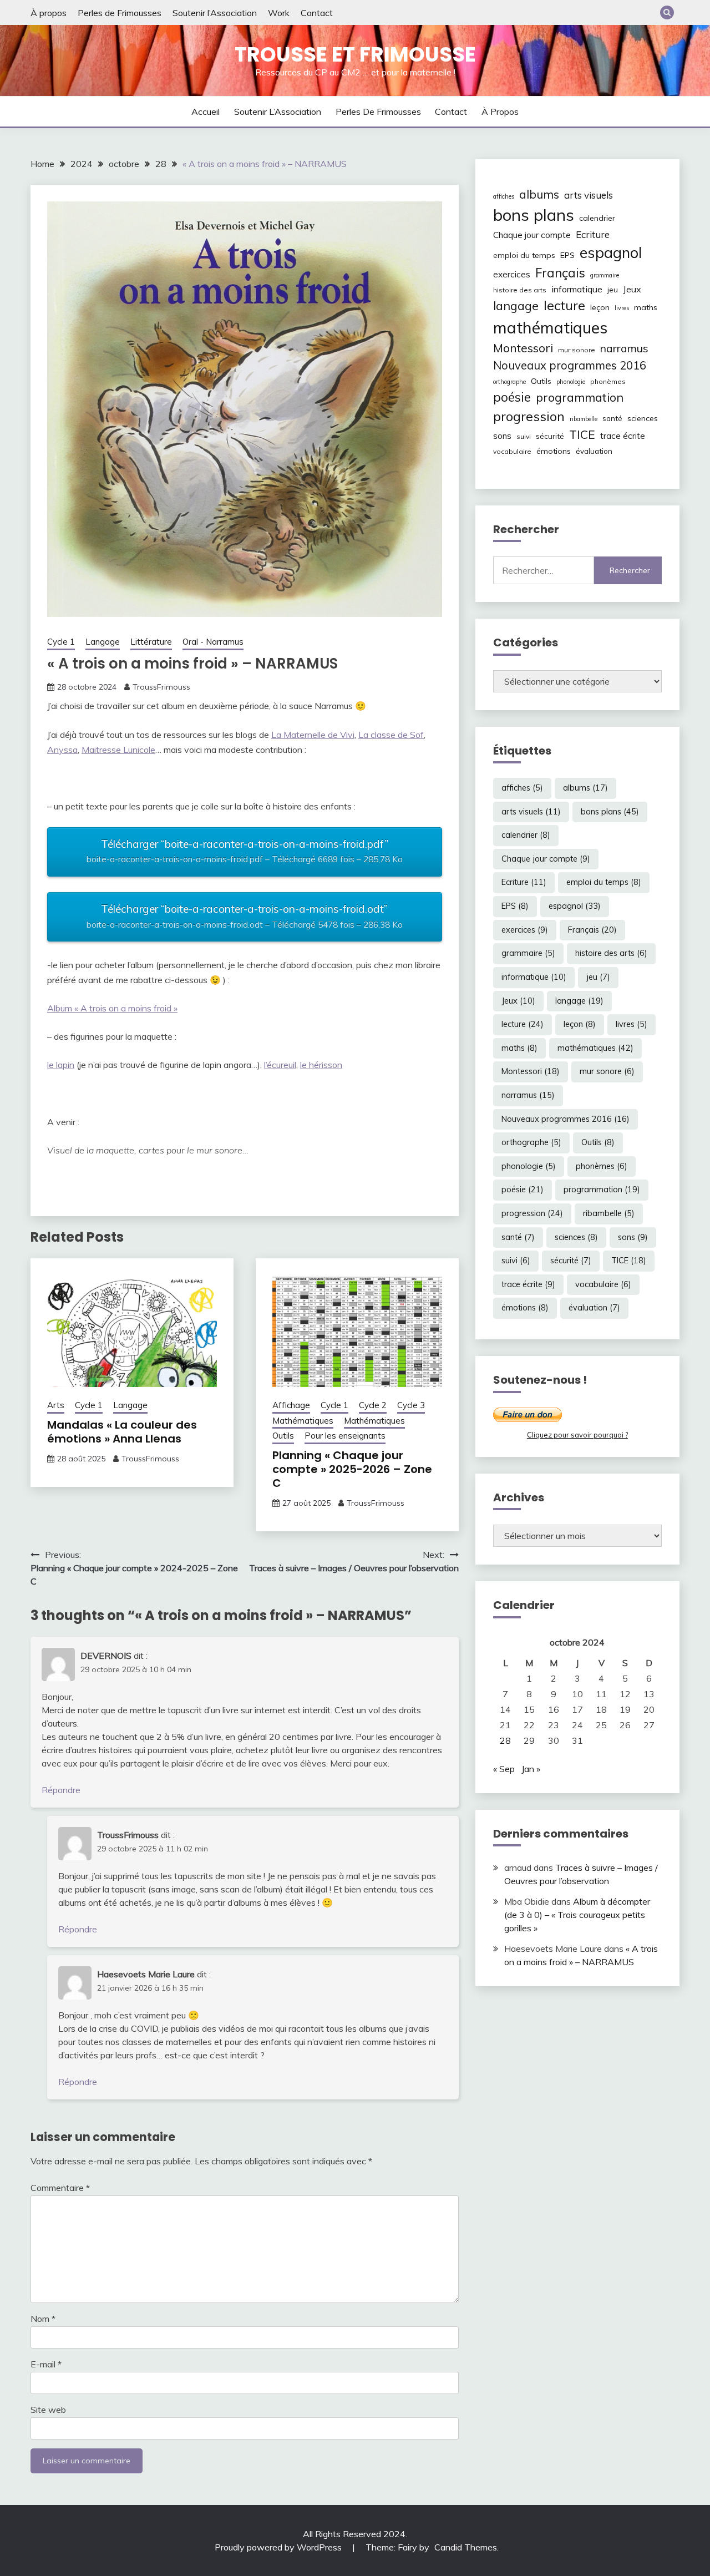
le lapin (61, 1065)
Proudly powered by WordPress (279, 2547)
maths (646, 307)
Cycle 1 (61, 642)
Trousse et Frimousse (355, 54)
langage (516, 305)
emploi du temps (524, 255)
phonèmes (608, 381)
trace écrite (623, 436)
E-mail (46, 2364)
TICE (582, 434)
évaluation (594, 451)
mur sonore (577, 350)
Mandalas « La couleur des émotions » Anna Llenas (122, 1432)
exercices (512, 274)
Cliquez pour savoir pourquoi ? (577, 1435)
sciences (643, 418)
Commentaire (60, 2188)
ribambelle (584, 419)
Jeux (632, 289)
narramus (624, 348)
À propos (49, 13)
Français (560, 273)
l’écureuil (280, 1065)
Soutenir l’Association (215, 13)
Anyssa (62, 750)
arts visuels (589, 195)
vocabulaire (512, 451)
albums (539, 194)
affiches (504, 196)
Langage (103, 642)
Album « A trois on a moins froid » (112, 1008)
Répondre (61, 1790)
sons (502, 436)
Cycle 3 (411, 1405)
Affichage (291, 1405)
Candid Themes (466, 2547)
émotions (554, 451)
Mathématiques (303, 1421)
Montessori (523, 348)
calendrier (597, 218)
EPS (567, 255)
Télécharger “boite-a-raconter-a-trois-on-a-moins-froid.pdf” (245, 851)
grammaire (605, 275)
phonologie (571, 382)
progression (529, 416)
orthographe (509, 382)
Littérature (151, 642)
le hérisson (321, 1065)
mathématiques (550, 327)
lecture (564, 305)
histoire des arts (520, 290)
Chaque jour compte (532, 235)
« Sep (504, 1769)
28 (505, 1740)
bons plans (534, 215)
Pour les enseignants (345, 1436)
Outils (283, 1436)
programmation (580, 397)
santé (612, 418)
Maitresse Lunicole (118, 750)
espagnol (611, 252)
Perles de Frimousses (120, 13)
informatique (577, 289)
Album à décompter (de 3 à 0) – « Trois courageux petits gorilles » (577, 1915)
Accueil (206, 112)
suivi (524, 436)
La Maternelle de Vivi (313, 735)
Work (279, 13)
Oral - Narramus (213, 642)
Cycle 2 (373, 1405)
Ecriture (593, 234)
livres (622, 308)
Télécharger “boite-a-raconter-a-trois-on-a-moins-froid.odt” (245, 916)
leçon (600, 307)
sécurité (550, 436)
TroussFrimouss (161, 687)
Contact (317, 13)
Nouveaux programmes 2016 (570, 365)
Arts (56, 1405)
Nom (43, 2319)
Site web (48, 2410)
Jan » (531, 1769)
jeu (613, 290)
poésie (512, 397)
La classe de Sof (391, 735)
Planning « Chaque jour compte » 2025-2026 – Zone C (352, 1469)
